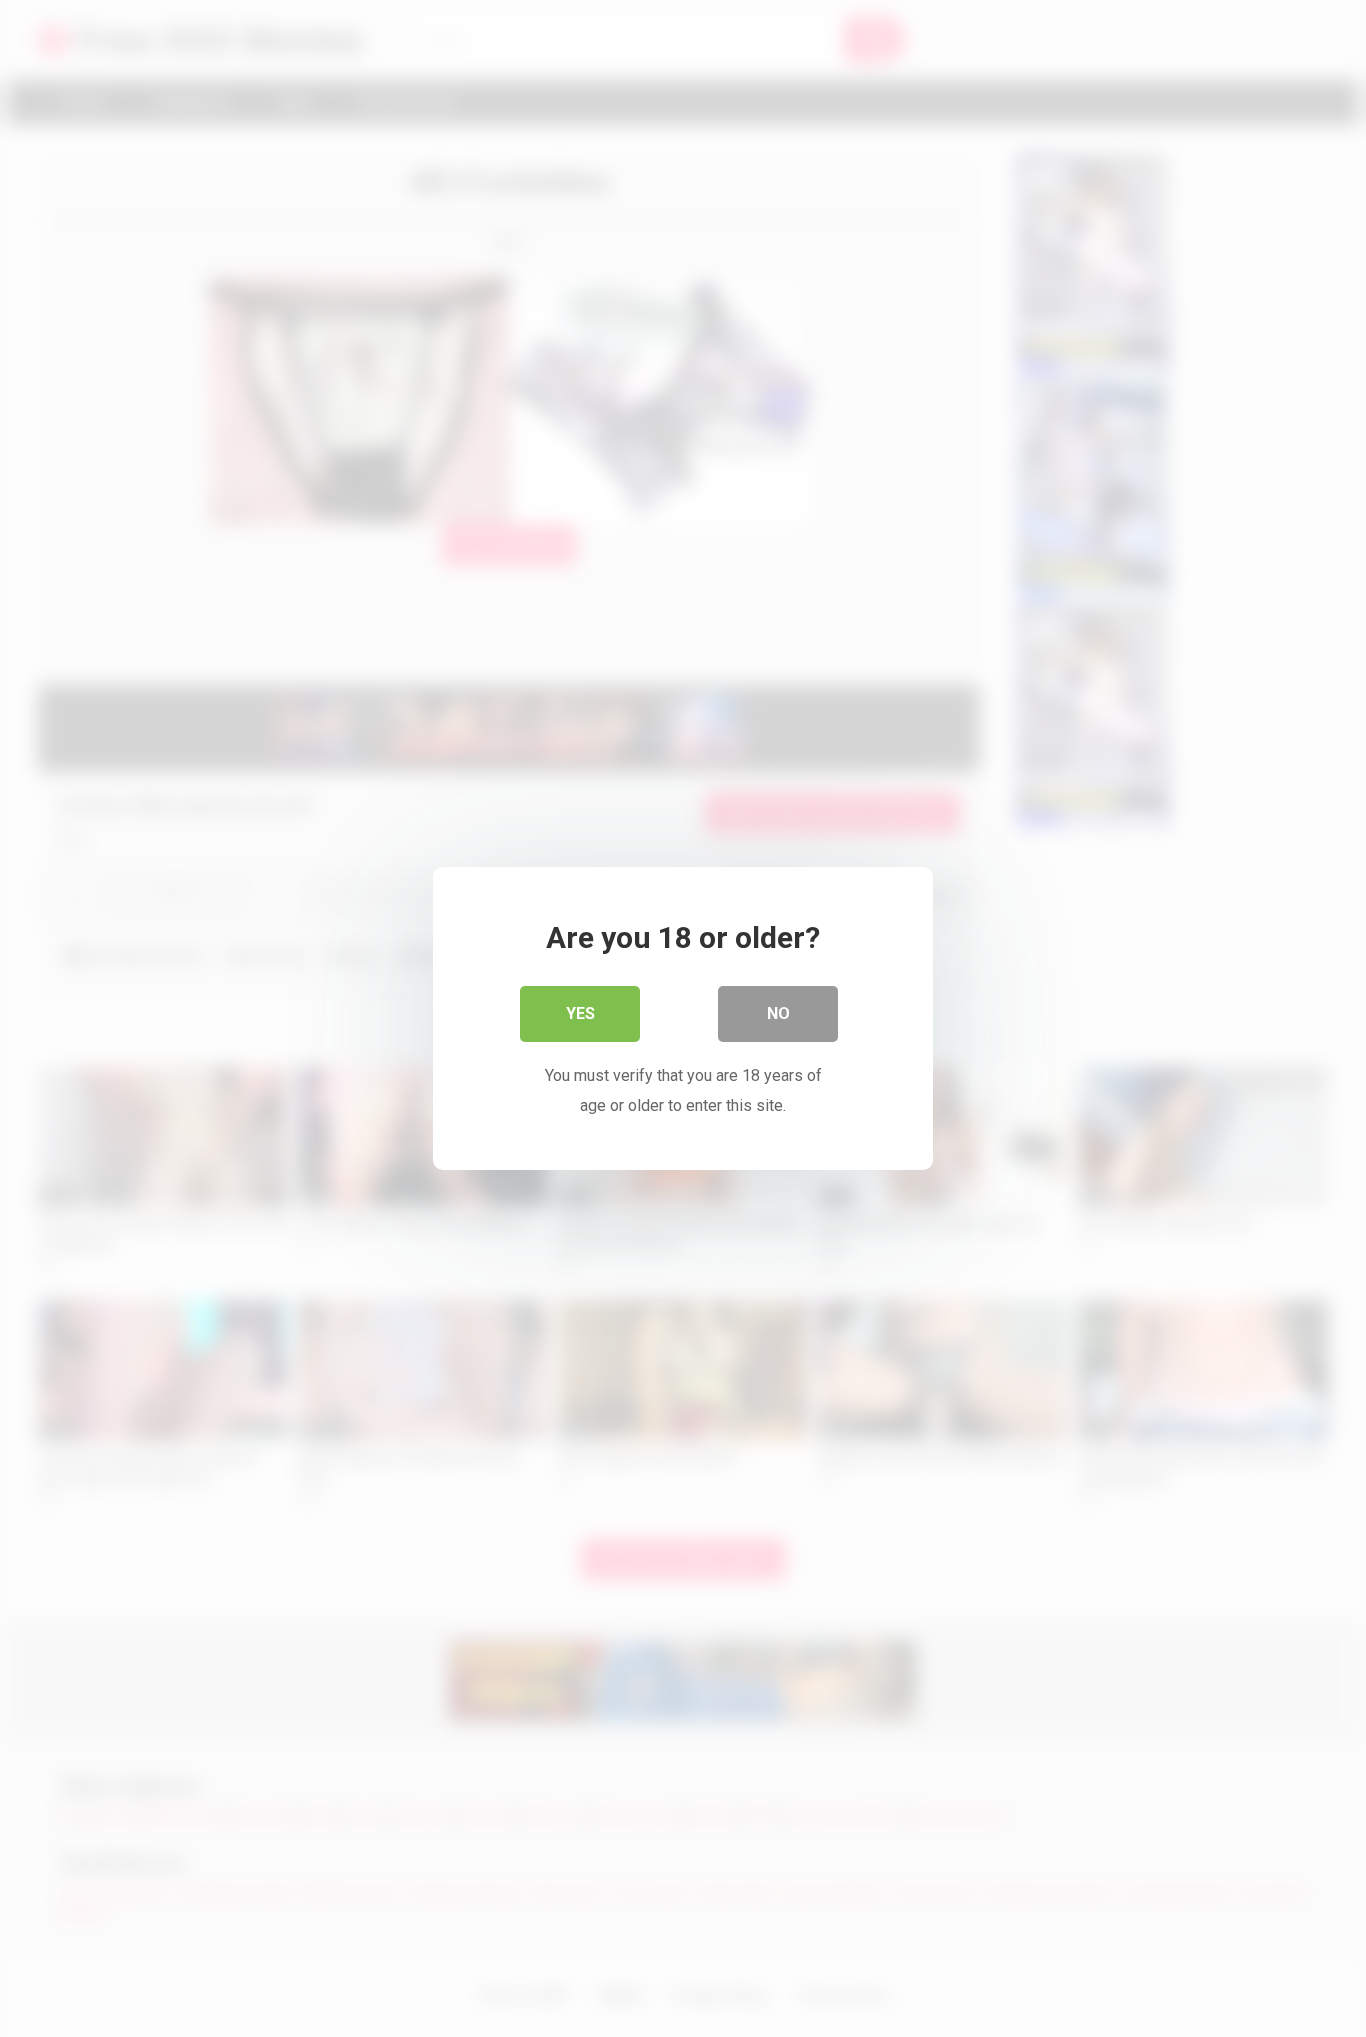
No (778, 1013)
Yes (580, 1013)
